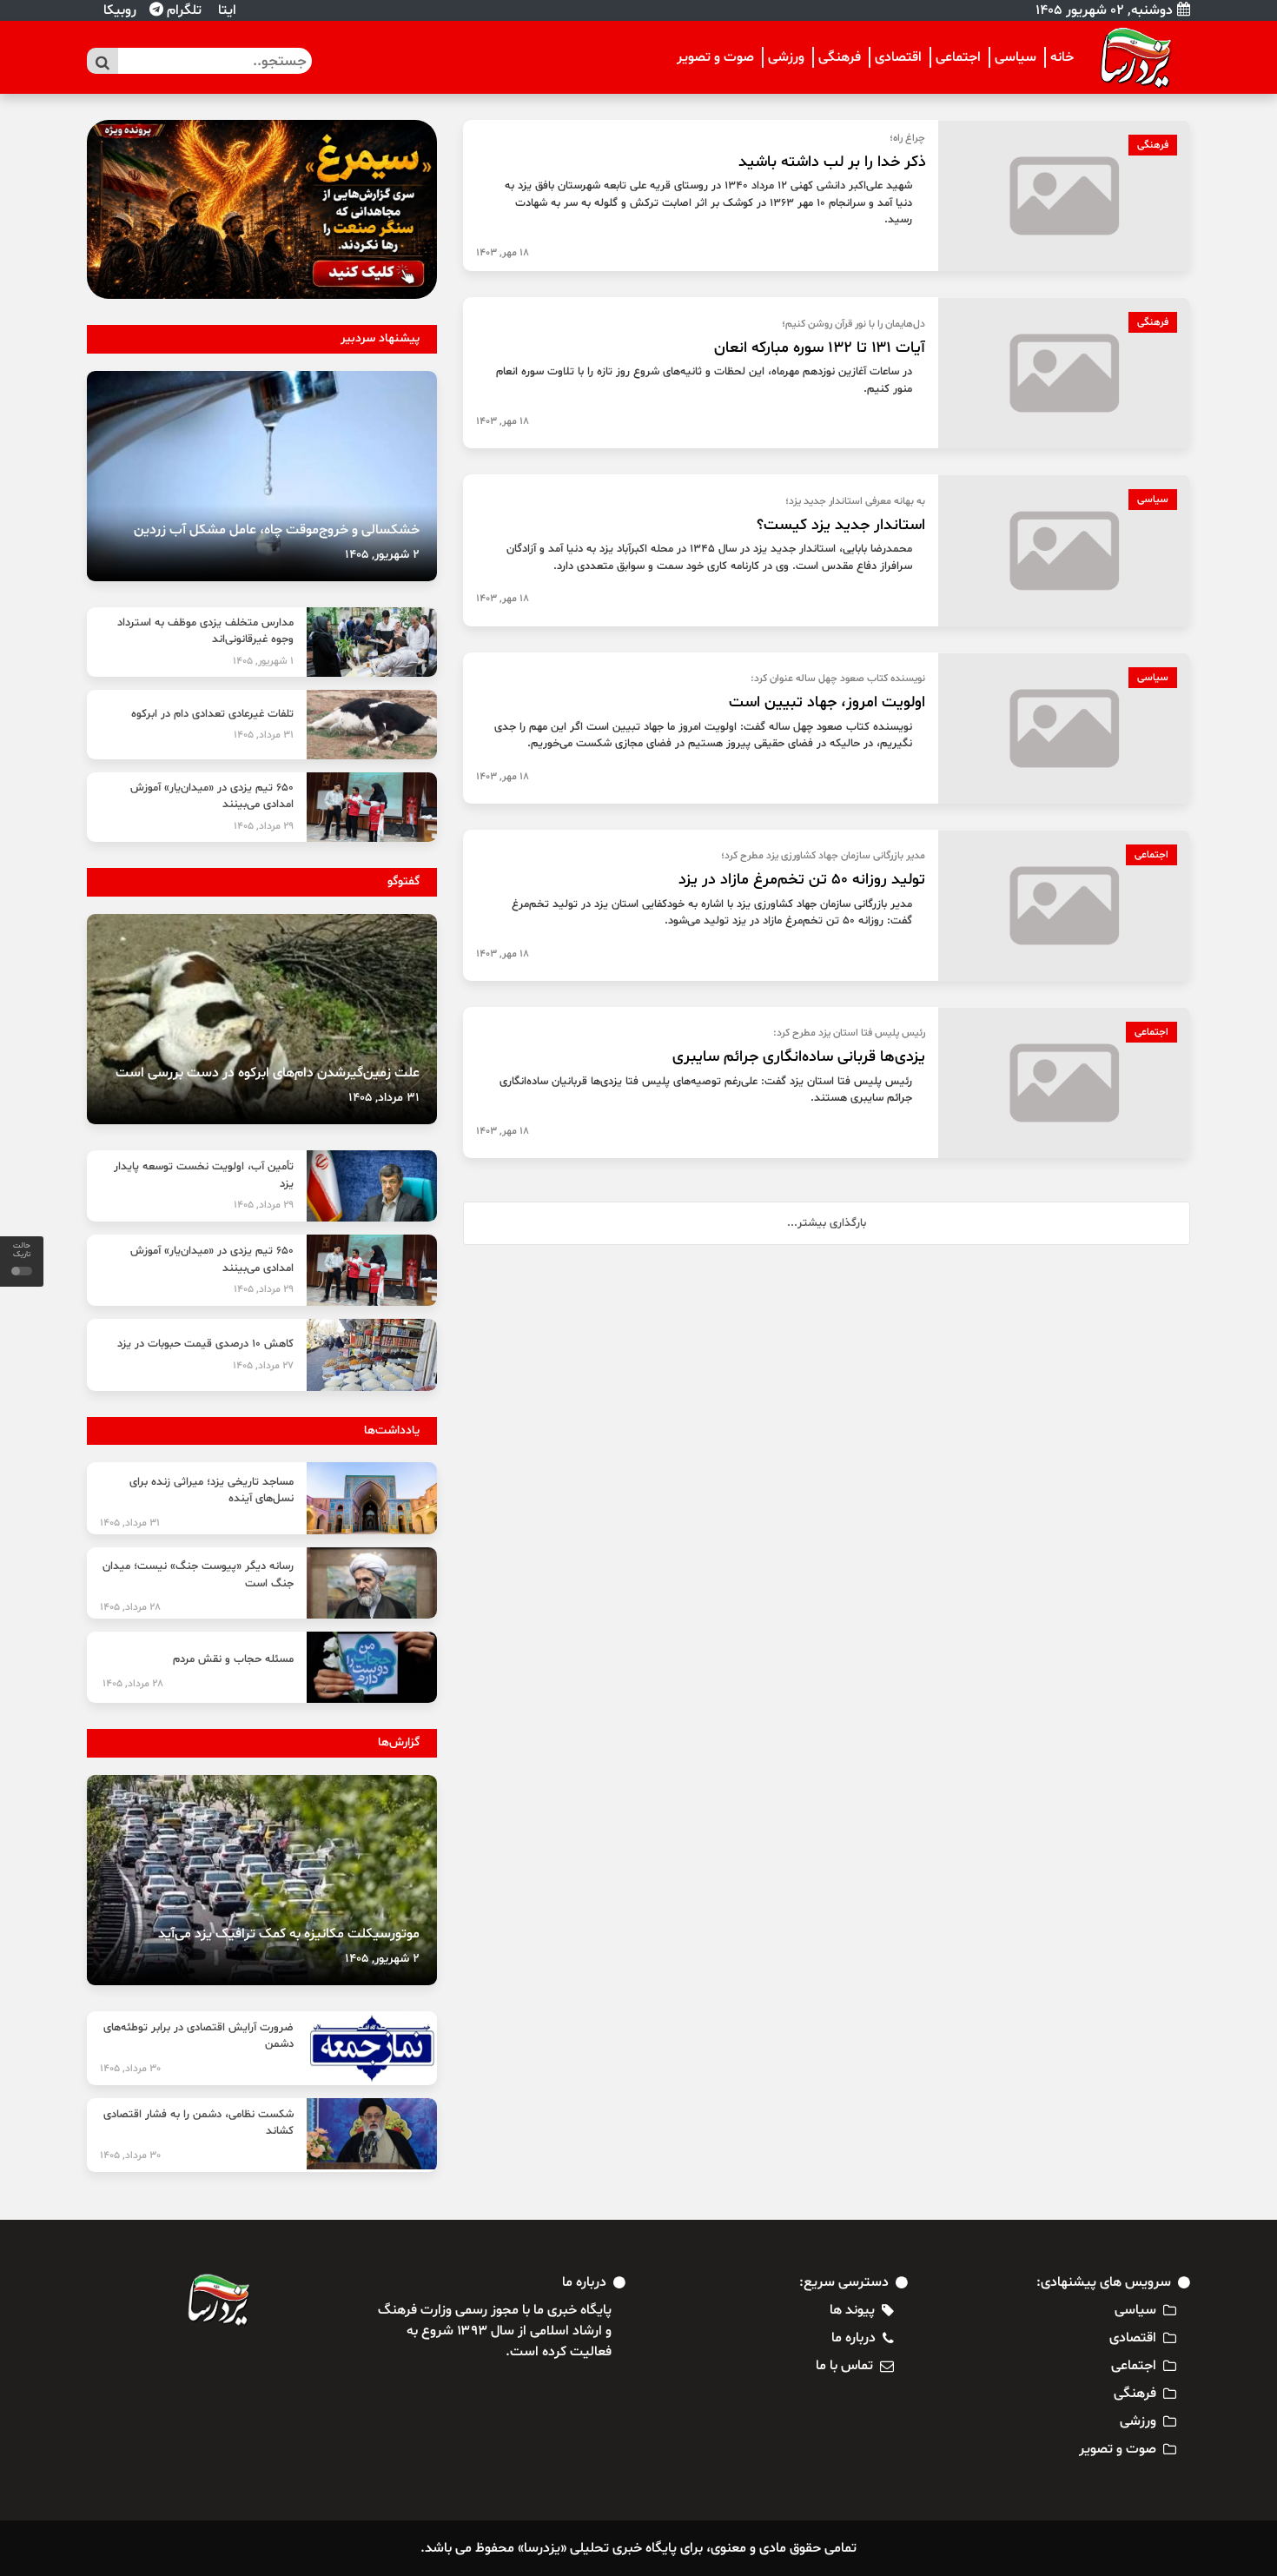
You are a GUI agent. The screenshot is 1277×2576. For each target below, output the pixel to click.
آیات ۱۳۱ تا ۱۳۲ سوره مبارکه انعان (820, 348)
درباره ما (854, 2338)
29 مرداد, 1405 (264, 826)
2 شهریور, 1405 (382, 555)
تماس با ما (844, 2366)
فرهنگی (840, 57)
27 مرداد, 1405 (263, 1366)
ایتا (225, 10)
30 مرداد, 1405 (130, 2069)
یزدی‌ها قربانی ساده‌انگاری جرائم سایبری (799, 1057)
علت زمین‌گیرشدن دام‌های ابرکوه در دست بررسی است (268, 1073)
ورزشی (786, 57)
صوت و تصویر (715, 57)
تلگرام (182, 10)
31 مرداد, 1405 (264, 735)
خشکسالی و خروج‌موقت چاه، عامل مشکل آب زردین (277, 530)
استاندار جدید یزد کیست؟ (841, 525)
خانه (1062, 57)
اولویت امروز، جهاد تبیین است (827, 702)
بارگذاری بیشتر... (827, 1223)
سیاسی (1016, 57)
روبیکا (118, 10)
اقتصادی (898, 57)
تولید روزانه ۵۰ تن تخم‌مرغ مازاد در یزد (802, 880)
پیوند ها (852, 2310)
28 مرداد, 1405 (130, 1607)
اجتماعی (958, 57)
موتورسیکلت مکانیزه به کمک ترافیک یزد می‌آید (289, 1934)
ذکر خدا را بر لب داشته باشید (832, 162)
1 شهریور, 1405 (263, 661)
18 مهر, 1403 (503, 253)
